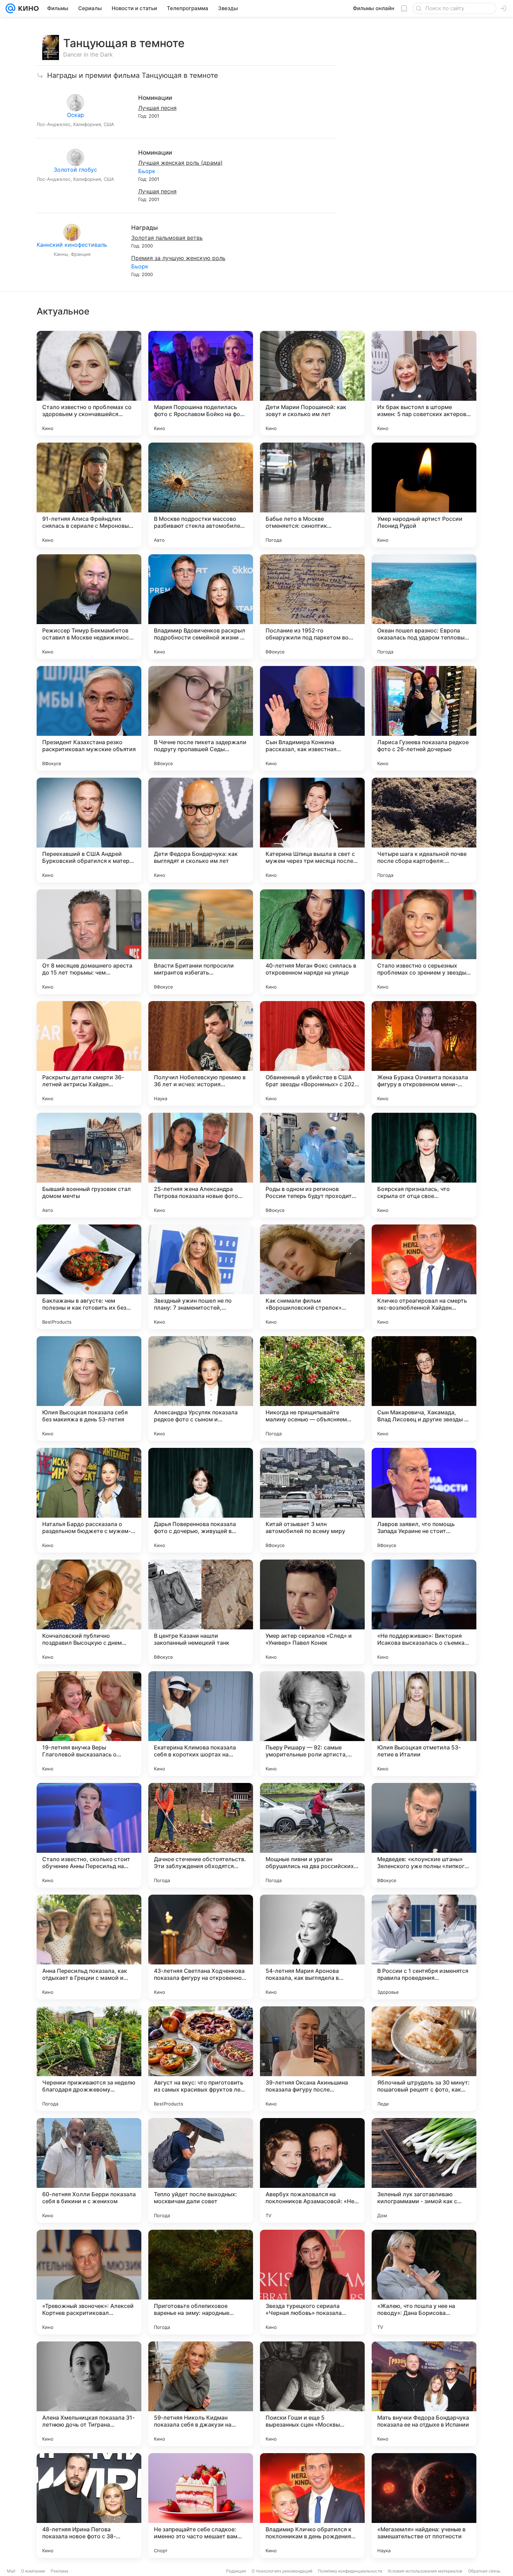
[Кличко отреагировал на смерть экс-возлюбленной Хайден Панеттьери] (424, 1277)
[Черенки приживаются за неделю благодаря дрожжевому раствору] (89, 2059)
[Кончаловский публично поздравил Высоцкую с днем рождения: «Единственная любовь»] (89, 1612)
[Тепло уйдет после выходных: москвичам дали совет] (201, 2170)
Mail (11, 2571)
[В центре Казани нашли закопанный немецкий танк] (201, 1612)
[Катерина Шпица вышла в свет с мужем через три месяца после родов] (312, 830)
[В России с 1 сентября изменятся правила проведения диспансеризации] (424, 1947)
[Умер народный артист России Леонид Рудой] (424, 495)
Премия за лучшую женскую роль (178, 258)
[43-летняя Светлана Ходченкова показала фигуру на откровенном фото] (201, 1947)
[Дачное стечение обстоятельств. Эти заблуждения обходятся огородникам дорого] (201, 1835)
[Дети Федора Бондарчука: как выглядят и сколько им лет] (201, 830)
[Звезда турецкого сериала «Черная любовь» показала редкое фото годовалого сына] (312, 2282)
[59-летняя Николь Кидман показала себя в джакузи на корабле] (201, 2394)
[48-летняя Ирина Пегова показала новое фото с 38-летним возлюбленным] (89, 2505)
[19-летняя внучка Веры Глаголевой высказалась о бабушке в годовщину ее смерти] (89, 1724)
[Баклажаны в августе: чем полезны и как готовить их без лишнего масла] (89, 1277)
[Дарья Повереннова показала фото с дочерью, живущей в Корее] (201, 1500)
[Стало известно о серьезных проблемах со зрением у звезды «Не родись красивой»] (424, 942)
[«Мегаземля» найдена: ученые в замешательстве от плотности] (424, 2505)
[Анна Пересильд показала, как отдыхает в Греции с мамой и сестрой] (89, 1947)
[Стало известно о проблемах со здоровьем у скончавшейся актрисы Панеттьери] (89, 383)
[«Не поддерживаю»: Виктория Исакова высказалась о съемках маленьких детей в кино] (424, 1612)
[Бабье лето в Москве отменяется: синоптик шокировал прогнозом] (312, 495)
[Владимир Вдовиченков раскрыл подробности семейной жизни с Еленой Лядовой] (201, 607)
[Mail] (10, 8)
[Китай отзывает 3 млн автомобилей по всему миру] (312, 1500)
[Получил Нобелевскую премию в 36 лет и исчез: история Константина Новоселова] (201, 1053)
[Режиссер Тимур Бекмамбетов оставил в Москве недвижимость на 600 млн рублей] (89, 607)
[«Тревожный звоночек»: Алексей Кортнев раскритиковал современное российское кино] (89, 2282)
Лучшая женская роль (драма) (180, 163)
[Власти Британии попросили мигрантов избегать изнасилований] (201, 942)
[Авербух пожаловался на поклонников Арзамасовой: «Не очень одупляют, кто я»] (312, 2170)
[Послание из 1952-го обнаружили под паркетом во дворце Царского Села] (312, 607)
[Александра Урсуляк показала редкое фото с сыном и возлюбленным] (201, 1389)
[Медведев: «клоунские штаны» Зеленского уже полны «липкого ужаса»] (424, 1835)
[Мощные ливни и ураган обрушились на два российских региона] (312, 1835)
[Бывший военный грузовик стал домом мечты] (89, 1165)
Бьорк (147, 171)
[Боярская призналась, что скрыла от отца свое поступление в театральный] (424, 1165)
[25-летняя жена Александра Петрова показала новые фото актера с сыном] (201, 1165)
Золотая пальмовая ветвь (167, 238)
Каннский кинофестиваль (72, 245)
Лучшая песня (157, 108)
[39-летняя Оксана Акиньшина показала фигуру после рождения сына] (312, 2059)
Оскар (76, 115)
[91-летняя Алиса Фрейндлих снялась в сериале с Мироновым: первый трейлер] (89, 495)
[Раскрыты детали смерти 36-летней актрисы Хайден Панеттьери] (89, 1053)
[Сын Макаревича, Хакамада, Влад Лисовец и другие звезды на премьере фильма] (424, 1389)
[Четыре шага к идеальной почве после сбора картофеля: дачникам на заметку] (424, 830)
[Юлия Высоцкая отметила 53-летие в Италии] (424, 1724)
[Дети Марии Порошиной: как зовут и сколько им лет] (312, 383)
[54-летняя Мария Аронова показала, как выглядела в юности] (312, 1947)
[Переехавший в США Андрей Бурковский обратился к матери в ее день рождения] (89, 830)
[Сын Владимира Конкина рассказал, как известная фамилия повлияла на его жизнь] (312, 718)
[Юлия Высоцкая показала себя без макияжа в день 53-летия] (89, 1389)
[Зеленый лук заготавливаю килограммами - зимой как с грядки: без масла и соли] (424, 2170)
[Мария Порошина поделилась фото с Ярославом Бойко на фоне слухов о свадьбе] (201, 383)
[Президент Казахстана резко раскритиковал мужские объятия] (89, 718)
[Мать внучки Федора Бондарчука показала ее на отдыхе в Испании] (424, 2394)
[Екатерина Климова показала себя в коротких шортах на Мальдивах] (201, 1724)
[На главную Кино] (27, 8)
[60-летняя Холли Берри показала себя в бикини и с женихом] (89, 2170)
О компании (33, 2571)
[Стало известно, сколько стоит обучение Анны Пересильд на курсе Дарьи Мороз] (89, 1835)
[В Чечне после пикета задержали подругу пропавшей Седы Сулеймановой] (201, 718)
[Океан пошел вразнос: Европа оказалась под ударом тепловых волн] (424, 607)
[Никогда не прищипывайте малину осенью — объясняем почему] (312, 1389)
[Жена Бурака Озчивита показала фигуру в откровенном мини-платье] (424, 1053)
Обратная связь (484, 2571)
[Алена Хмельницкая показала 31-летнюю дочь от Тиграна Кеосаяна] (89, 2394)
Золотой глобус (75, 170)
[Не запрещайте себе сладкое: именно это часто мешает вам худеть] (201, 2505)
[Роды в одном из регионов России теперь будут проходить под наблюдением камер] (312, 1165)
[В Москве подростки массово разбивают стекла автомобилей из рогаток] (201, 495)
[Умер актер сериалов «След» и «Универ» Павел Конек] (312, 1612)
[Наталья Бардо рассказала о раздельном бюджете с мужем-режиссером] (89, 1500)
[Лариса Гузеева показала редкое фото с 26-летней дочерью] (424, 718)
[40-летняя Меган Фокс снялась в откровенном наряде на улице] (312, 942)
